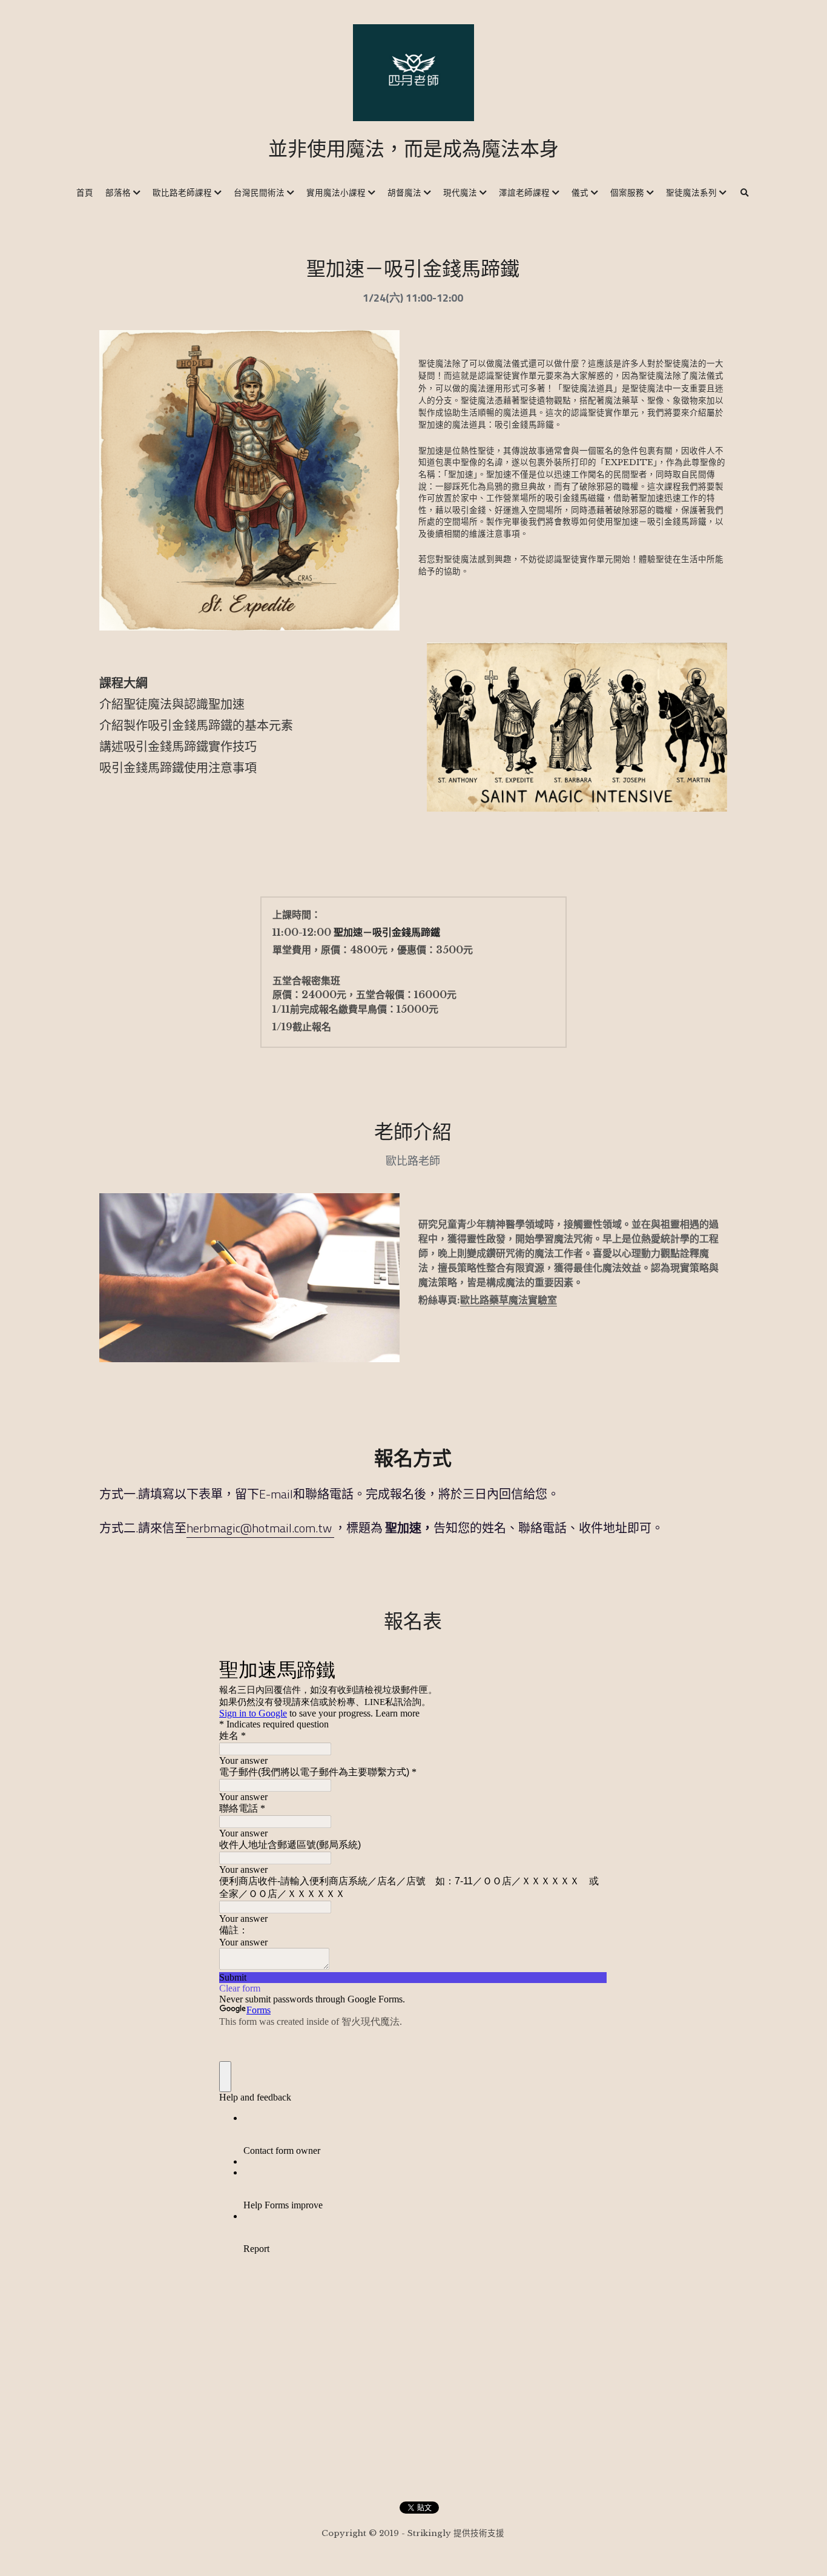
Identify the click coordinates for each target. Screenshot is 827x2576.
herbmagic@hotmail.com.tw (260, 1528)
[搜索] (745, 193)
